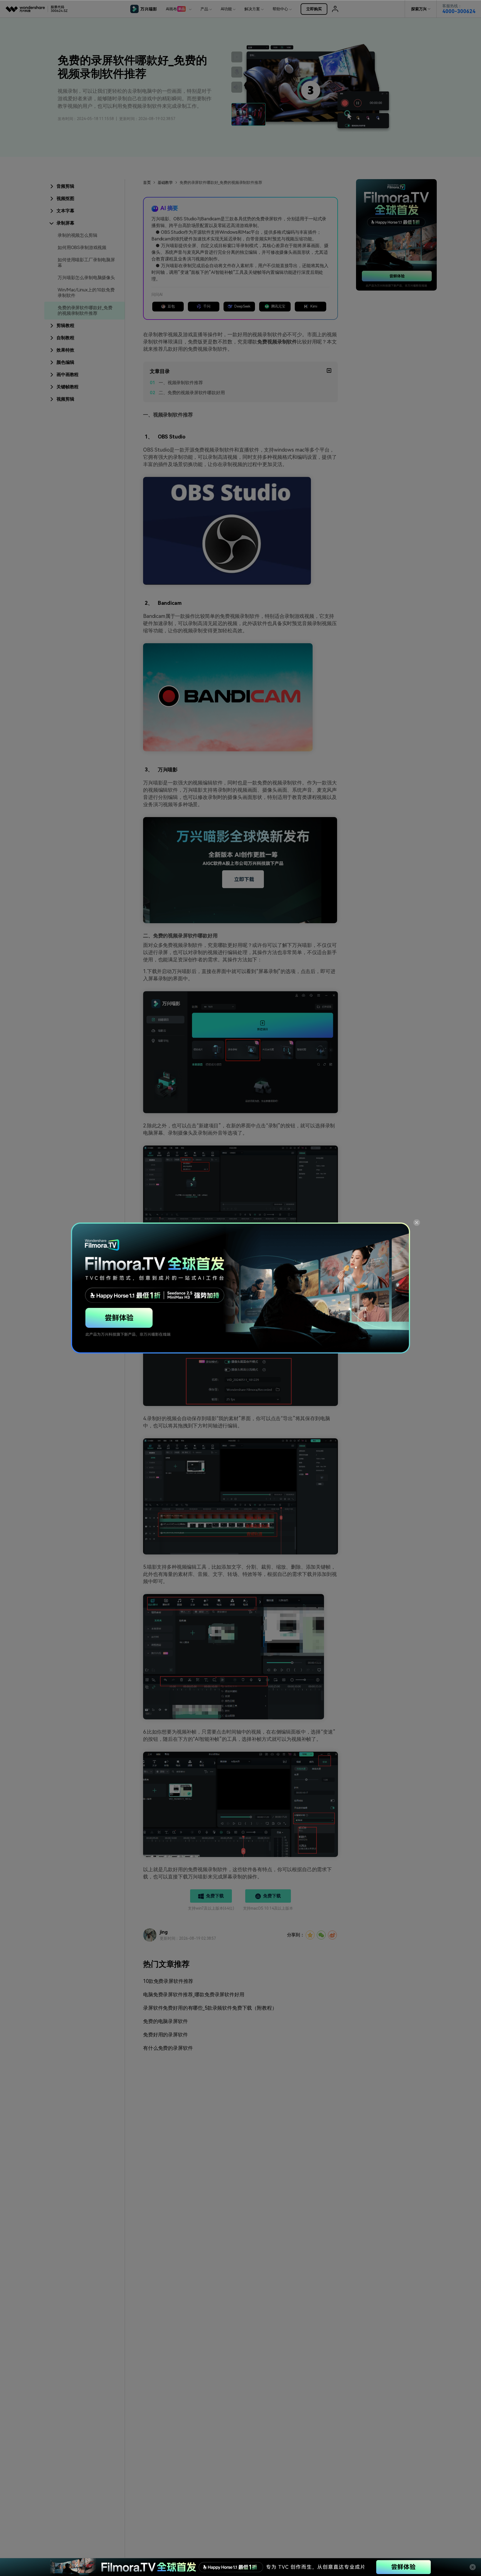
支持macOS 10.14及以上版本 (268, 1908)
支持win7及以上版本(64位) (211, 1908)
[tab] (84, 186)
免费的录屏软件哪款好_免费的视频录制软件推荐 (85, 310)
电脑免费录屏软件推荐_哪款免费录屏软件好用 (194, 1994)
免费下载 (215, 1896)
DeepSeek (242, 306)
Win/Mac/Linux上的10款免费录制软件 (86, 293)
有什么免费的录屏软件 (168, 2048)
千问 (207, 306)
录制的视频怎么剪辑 (78, 235)
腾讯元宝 (278, 306)
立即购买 (314, 9)
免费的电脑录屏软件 (165, 2021)
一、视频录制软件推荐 (181, 383)
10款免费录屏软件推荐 (168, 1981)
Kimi (314, 306)
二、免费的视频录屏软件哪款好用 (192, 393)
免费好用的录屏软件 (165, 2035)
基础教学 (165, 182)
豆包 (171, 306)
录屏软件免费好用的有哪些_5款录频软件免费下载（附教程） (210, 2008)
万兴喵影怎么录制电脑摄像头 (86, 278)
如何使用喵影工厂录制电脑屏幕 (86, 263)
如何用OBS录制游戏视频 (82, 248)
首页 (147, 182)
